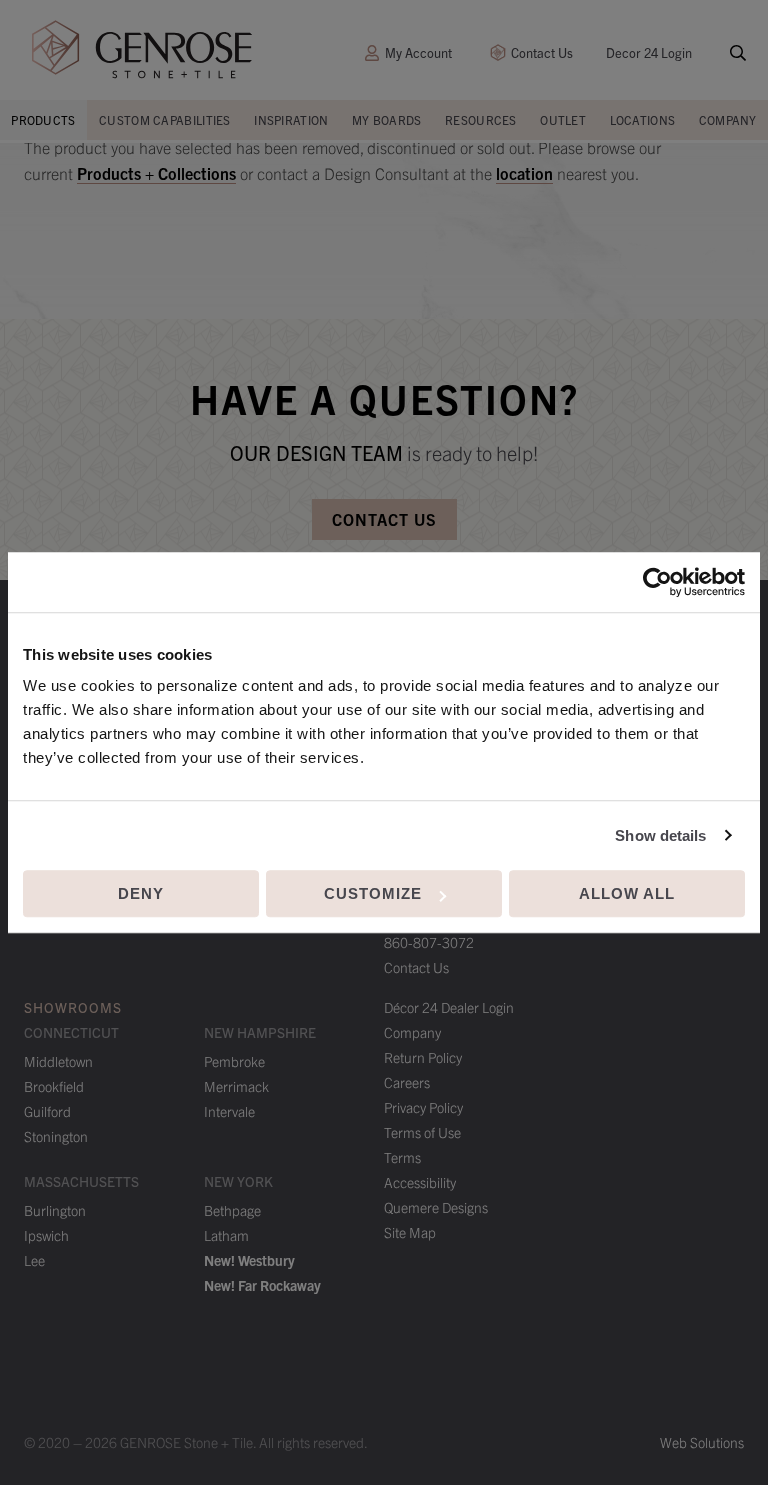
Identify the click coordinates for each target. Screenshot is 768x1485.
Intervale (229, 1111)
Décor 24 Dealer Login (449, 1007)
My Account (418, 52)
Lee (34, 1260)
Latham (226, 1235)
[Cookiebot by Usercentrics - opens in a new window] (657, 582)
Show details (660, 835)
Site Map (410, 1232)
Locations (643, 119)
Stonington (56, 1136)
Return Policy (423, 1057)
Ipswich (46, 1235)
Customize (373, 893)
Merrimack (236, 1086)
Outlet (563, 119)
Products (43, 119)
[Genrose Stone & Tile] (142, 49)
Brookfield (54, 1086)
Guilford (47, 1111)
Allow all (627, 893)
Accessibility (420, 1182)
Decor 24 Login (649, 52)
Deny (141, 893)
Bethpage (232, 1210)
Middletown (58, 1061)
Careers (407, 1082)
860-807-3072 (429, 942)
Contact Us (542, 52)
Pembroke (234, 1061)
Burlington (55, 1210)
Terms (402, 1157)
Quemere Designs (436, 1207)
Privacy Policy (423, 1107)
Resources (481, 119)
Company (728, 119)
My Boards (387, 119)
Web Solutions (702, 1442)
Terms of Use (422, 1132)
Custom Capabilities (165, 119)
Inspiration (291, 119)
